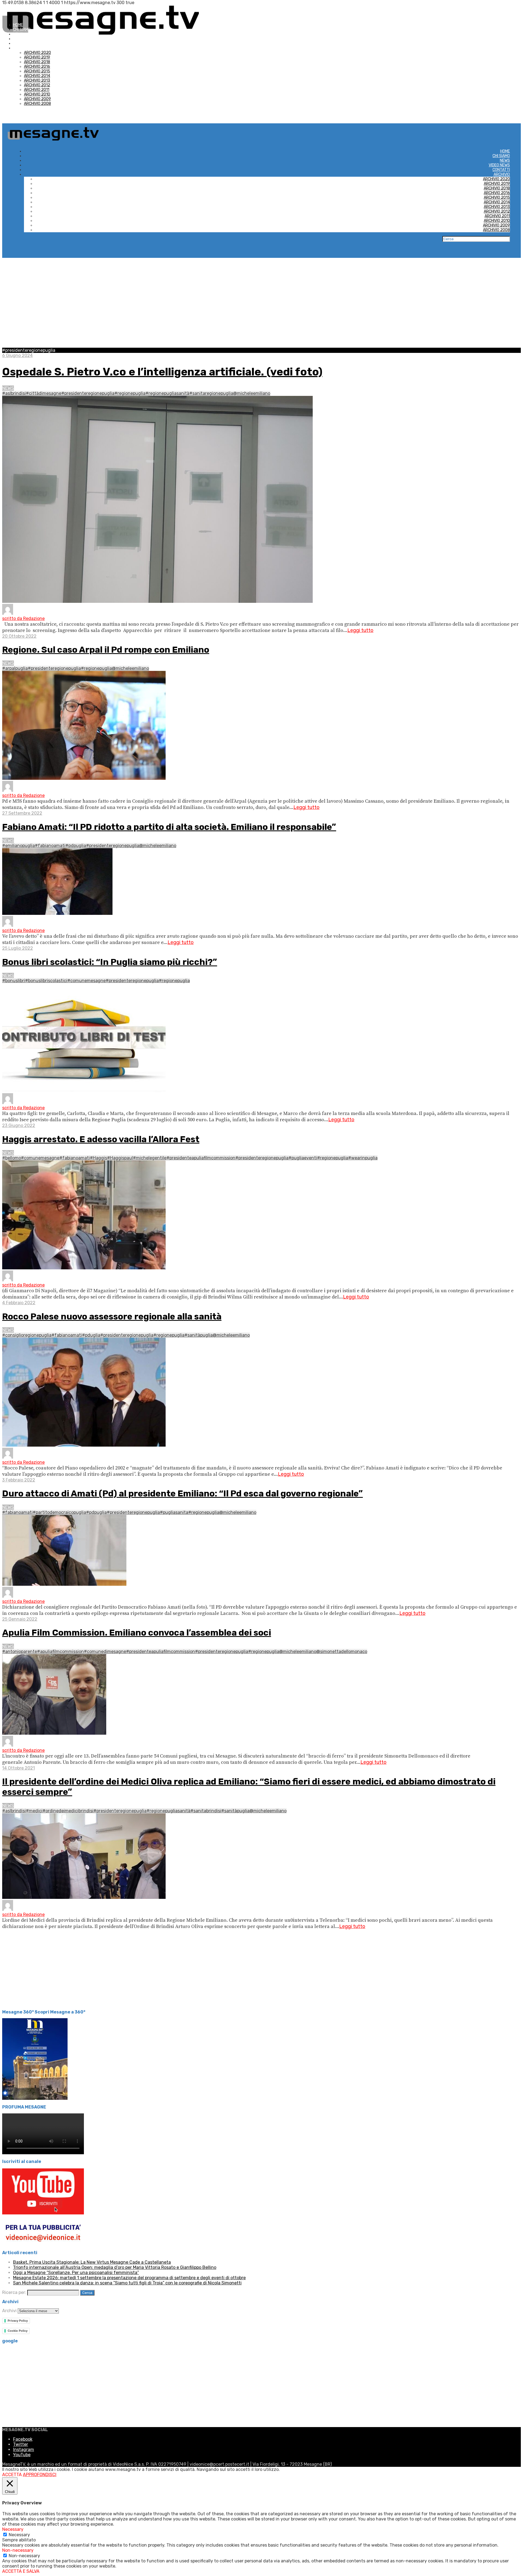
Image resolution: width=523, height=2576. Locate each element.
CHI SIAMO (22, 30)
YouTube (22, 2455)
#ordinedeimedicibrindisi (68, 1811)
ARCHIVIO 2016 (37, 67)
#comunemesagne (86, 981)
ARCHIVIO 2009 (37, 99)
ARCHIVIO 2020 (37, 53)
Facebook (23, 2439)
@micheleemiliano (252, 393)
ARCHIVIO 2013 (37, 80)
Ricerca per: (14, 2292)
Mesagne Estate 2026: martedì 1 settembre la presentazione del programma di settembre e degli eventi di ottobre (129, 2278)
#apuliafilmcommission (60, 1651)
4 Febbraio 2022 (19, 1303)
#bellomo (12, 1158)
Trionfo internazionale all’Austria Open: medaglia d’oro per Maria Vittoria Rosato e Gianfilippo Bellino (115, 2267)
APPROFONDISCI (40, 2475)
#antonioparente (20, 1651)
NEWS (18, 34)
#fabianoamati (50, 846)
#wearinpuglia (363, 1158)
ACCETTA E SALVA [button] (21, 2571)
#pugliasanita (174, 1512)
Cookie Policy (18, 2331)
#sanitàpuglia (199, 1335)
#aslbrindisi (14, 393)
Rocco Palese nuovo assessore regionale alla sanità (112, 1316)
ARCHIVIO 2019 (37, 57)
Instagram (24, 2450)
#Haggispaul (120, 1158)
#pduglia (91, 1335)
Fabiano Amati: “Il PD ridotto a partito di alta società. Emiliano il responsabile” (169, 827)
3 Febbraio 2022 (19, 1480)
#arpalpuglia (15, 668)
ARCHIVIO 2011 (37, 90)
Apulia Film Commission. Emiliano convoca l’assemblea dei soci (137, 1633)
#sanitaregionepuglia (211, 393)
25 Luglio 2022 (18, 948)
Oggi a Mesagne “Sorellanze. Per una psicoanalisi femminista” (76, 2273)
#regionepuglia (130, 393)
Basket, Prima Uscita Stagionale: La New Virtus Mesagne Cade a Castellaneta (92, 2262)
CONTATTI (22, 43)
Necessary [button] (13, 2529)
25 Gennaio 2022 (20, 1619)
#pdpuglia (76, 846)
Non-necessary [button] (18, 2550)
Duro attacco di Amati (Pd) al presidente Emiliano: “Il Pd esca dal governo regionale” (183, 1493)
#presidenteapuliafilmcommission (201, 1158)
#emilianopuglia (19, 846)
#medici (34, 1811)
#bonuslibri (14, 981)
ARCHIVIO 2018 (37, 62)
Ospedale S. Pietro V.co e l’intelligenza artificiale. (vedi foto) (162, 372)
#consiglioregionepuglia (27, 1335)
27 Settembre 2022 (22, 813)
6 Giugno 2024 (17, 355)
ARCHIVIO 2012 (37, 85)
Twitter (21, 2444)
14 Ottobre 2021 (19, 1768)
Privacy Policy (18, 2321)
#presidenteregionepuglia (88, 393)
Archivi (9, 2311)
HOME (18, 25)
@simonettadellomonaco (342, 1651)
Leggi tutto (360, 630)
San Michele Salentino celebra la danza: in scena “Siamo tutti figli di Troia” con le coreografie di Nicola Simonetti (127, 2283)
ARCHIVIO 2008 (37, 104)
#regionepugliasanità (167, 393)
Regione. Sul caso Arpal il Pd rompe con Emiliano (106, 650)
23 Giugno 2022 (19, 1125)
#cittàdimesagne (44, 393)
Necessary (19, 2535)
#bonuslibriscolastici (46, 981)
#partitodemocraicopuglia (59, 1512)
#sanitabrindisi (206, 1811)
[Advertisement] (261, 299)
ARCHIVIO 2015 (37, 71)
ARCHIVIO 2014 (37, 76)
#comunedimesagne (105, 1651)
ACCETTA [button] (12, 2475)
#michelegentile (150, 1158)
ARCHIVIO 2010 (37, 94)
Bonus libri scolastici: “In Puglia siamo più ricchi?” (110, 962)
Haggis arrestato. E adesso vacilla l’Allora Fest (101, 1139)
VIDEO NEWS (24, 39)
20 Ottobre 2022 (19, 636)
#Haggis (98, 1158)
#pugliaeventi (303, 1158)
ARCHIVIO (21, 48)
